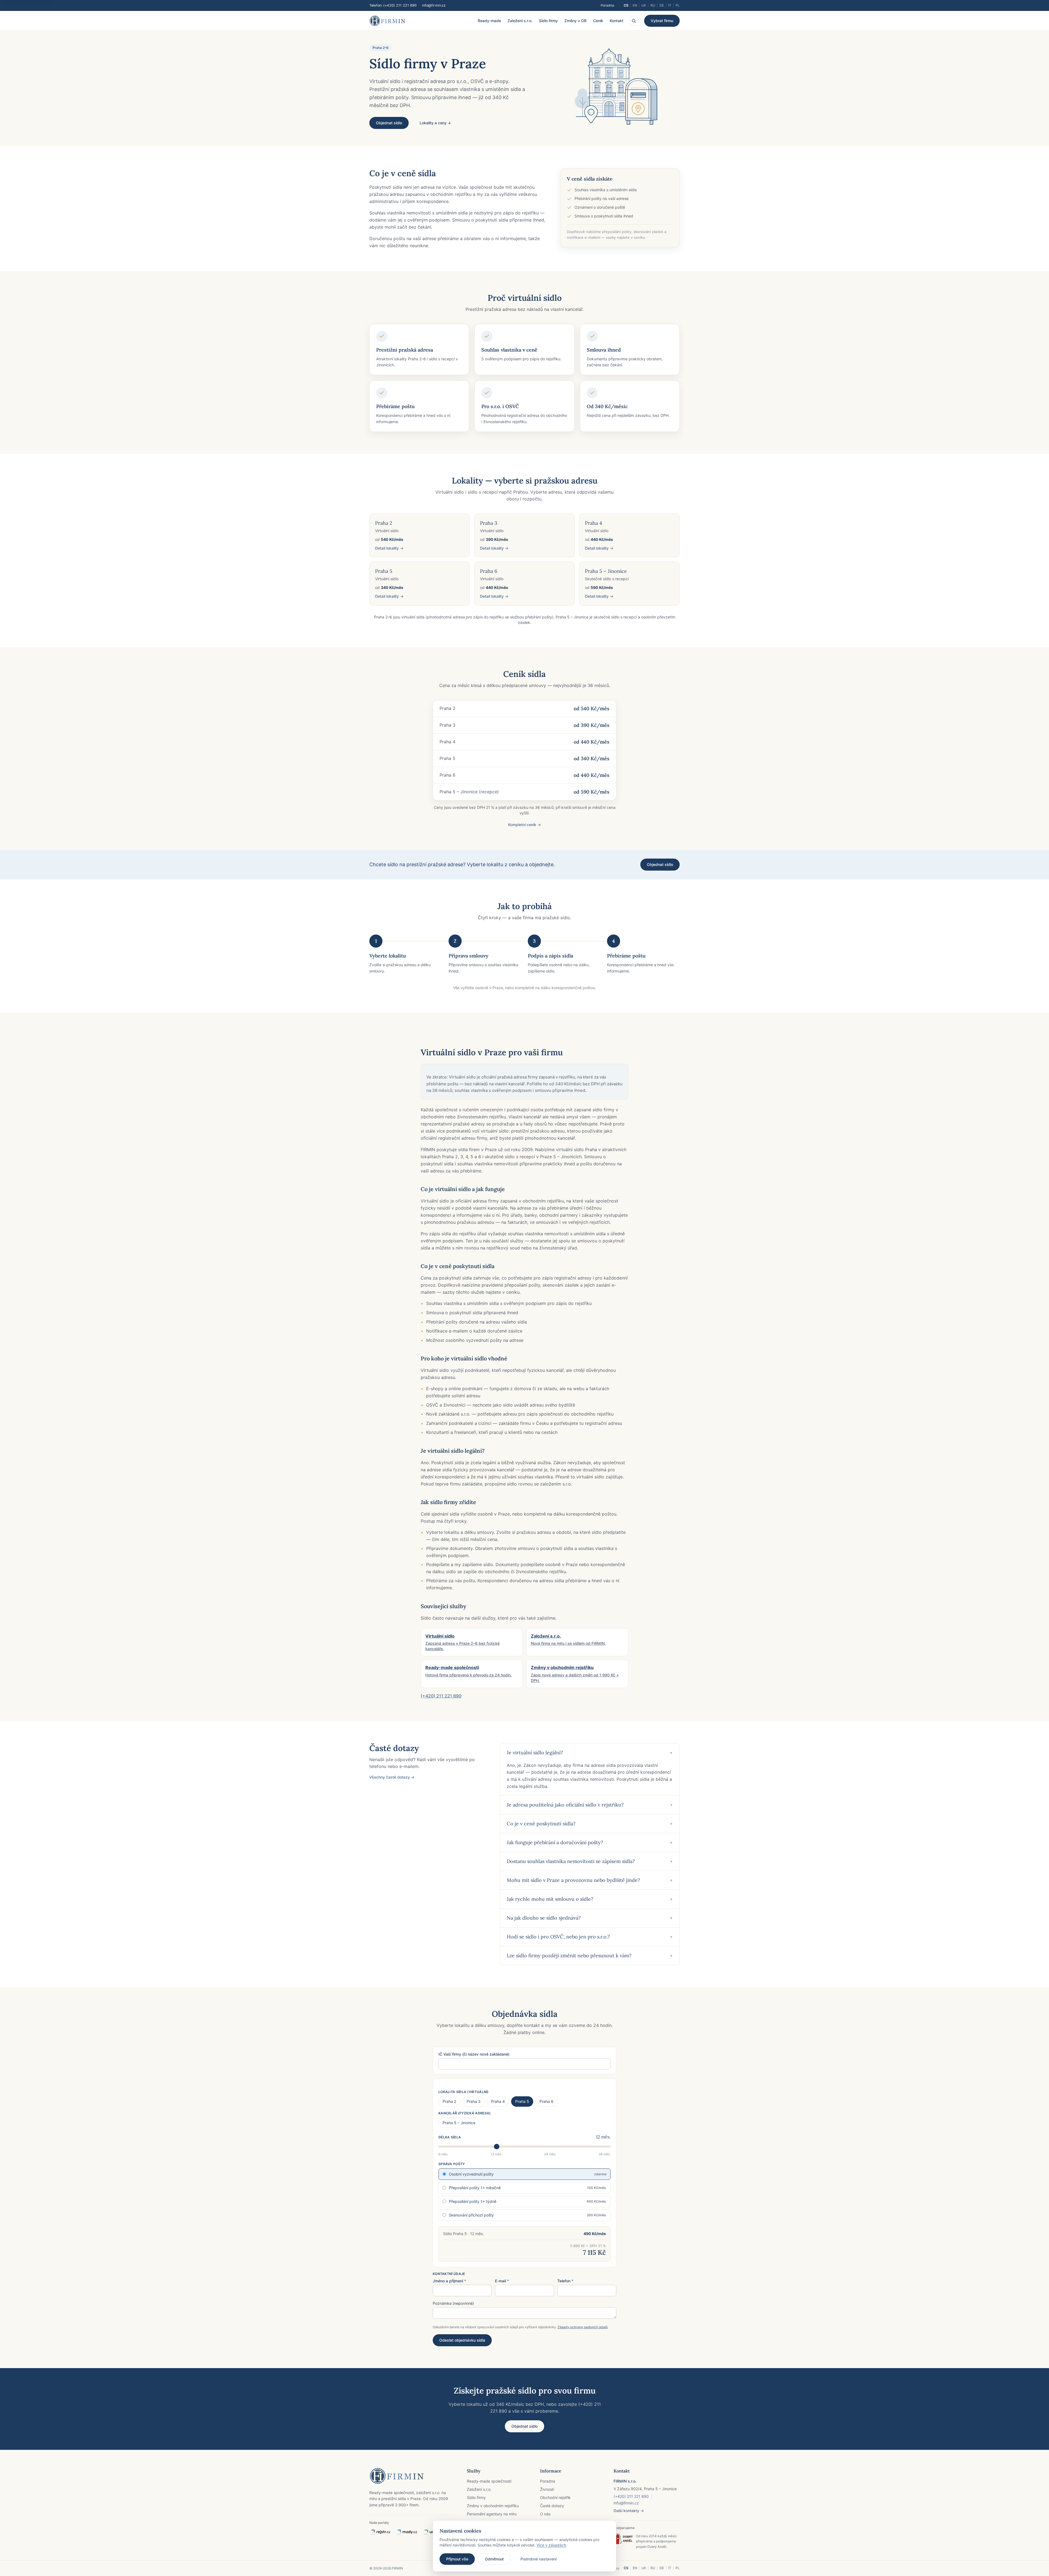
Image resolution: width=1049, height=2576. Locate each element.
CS (626, 5)
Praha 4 (498, 2101)
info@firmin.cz (434, 5)
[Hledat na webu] (634, 21)
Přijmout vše (457, 2559)
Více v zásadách (551, 2545)
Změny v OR (575, 21)
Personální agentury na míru (492, 2514)
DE (662, 5)
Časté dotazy (552, 2506)
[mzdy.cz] (407, 2532)
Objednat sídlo (389, 123)
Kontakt (617, 21)
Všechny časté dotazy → (392, 1777)
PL (678, 5)
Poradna (607, 5)
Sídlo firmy (548, 21)
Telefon (565, 2281)
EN (635, 5)
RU (653, 5)
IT (670, 5)
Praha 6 (546, 2101)
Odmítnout (494, 2559)
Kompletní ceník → (524, 825)
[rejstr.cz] (380, 2532)
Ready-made (489, 21)
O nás (545, 2514)
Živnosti (547, 2489)
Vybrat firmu (662, 21)
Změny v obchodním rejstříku (493, 2506)
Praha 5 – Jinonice (459, 2123)
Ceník (598, 21)
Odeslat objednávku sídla (462, 2340)
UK (644, 5)
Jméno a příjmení (449, 2281)
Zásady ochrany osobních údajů (583, 2327)
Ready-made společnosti (489, 2481)
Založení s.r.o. (520, 21)
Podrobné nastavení (538, 2559)
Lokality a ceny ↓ (435, 123)
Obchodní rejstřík (555, 2497)
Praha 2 (449, 2101)
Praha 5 (522, 2101)
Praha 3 (474, 2101)
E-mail (502, 2281)
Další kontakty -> (629, 2511)
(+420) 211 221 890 (400, 5)
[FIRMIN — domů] (387, 21)
